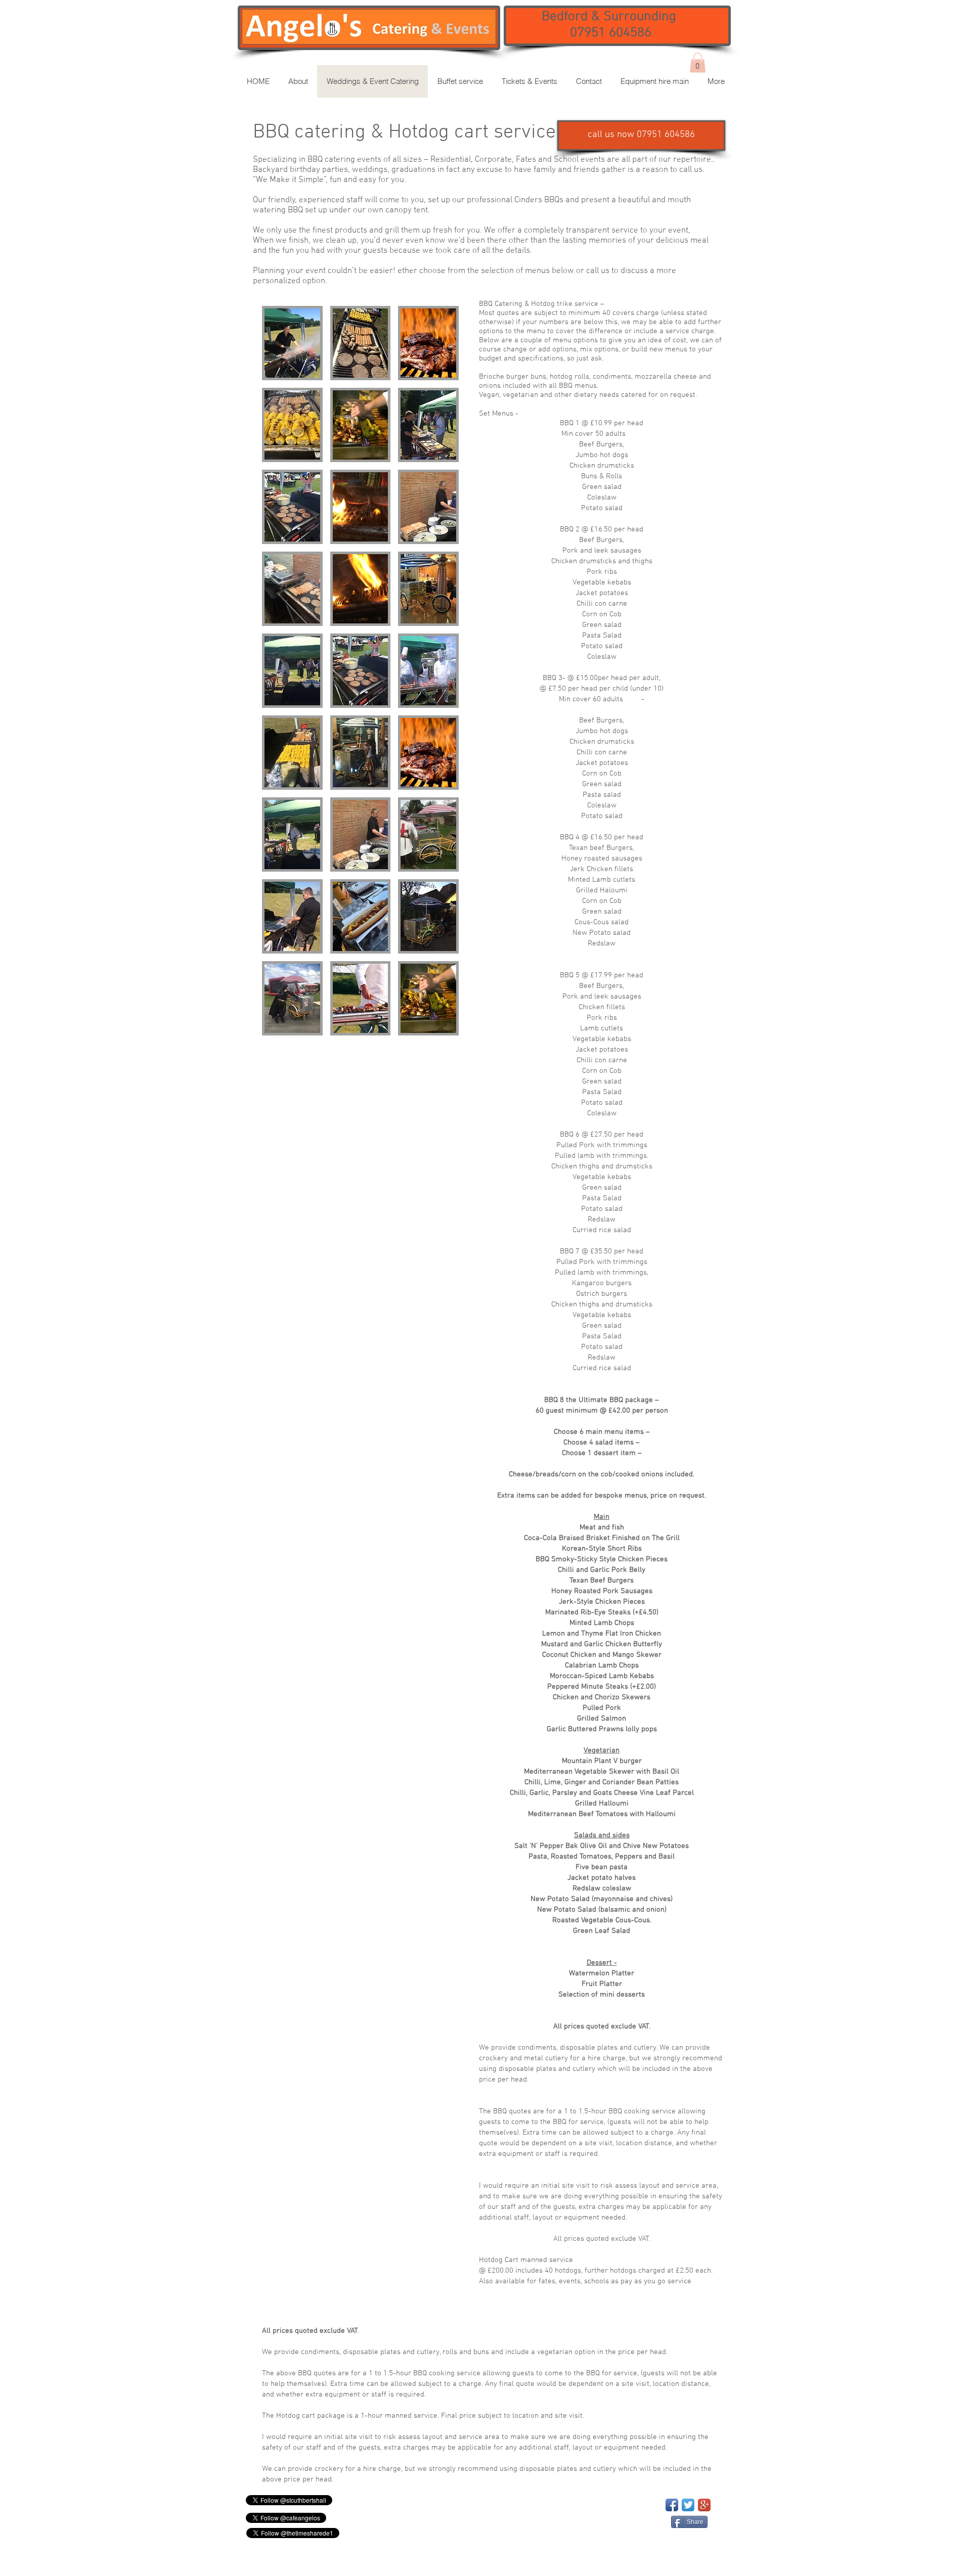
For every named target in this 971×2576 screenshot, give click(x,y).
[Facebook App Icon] (672, 2505)
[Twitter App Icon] (688, 2505)
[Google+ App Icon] (704, 2505)
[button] (641, 135)
